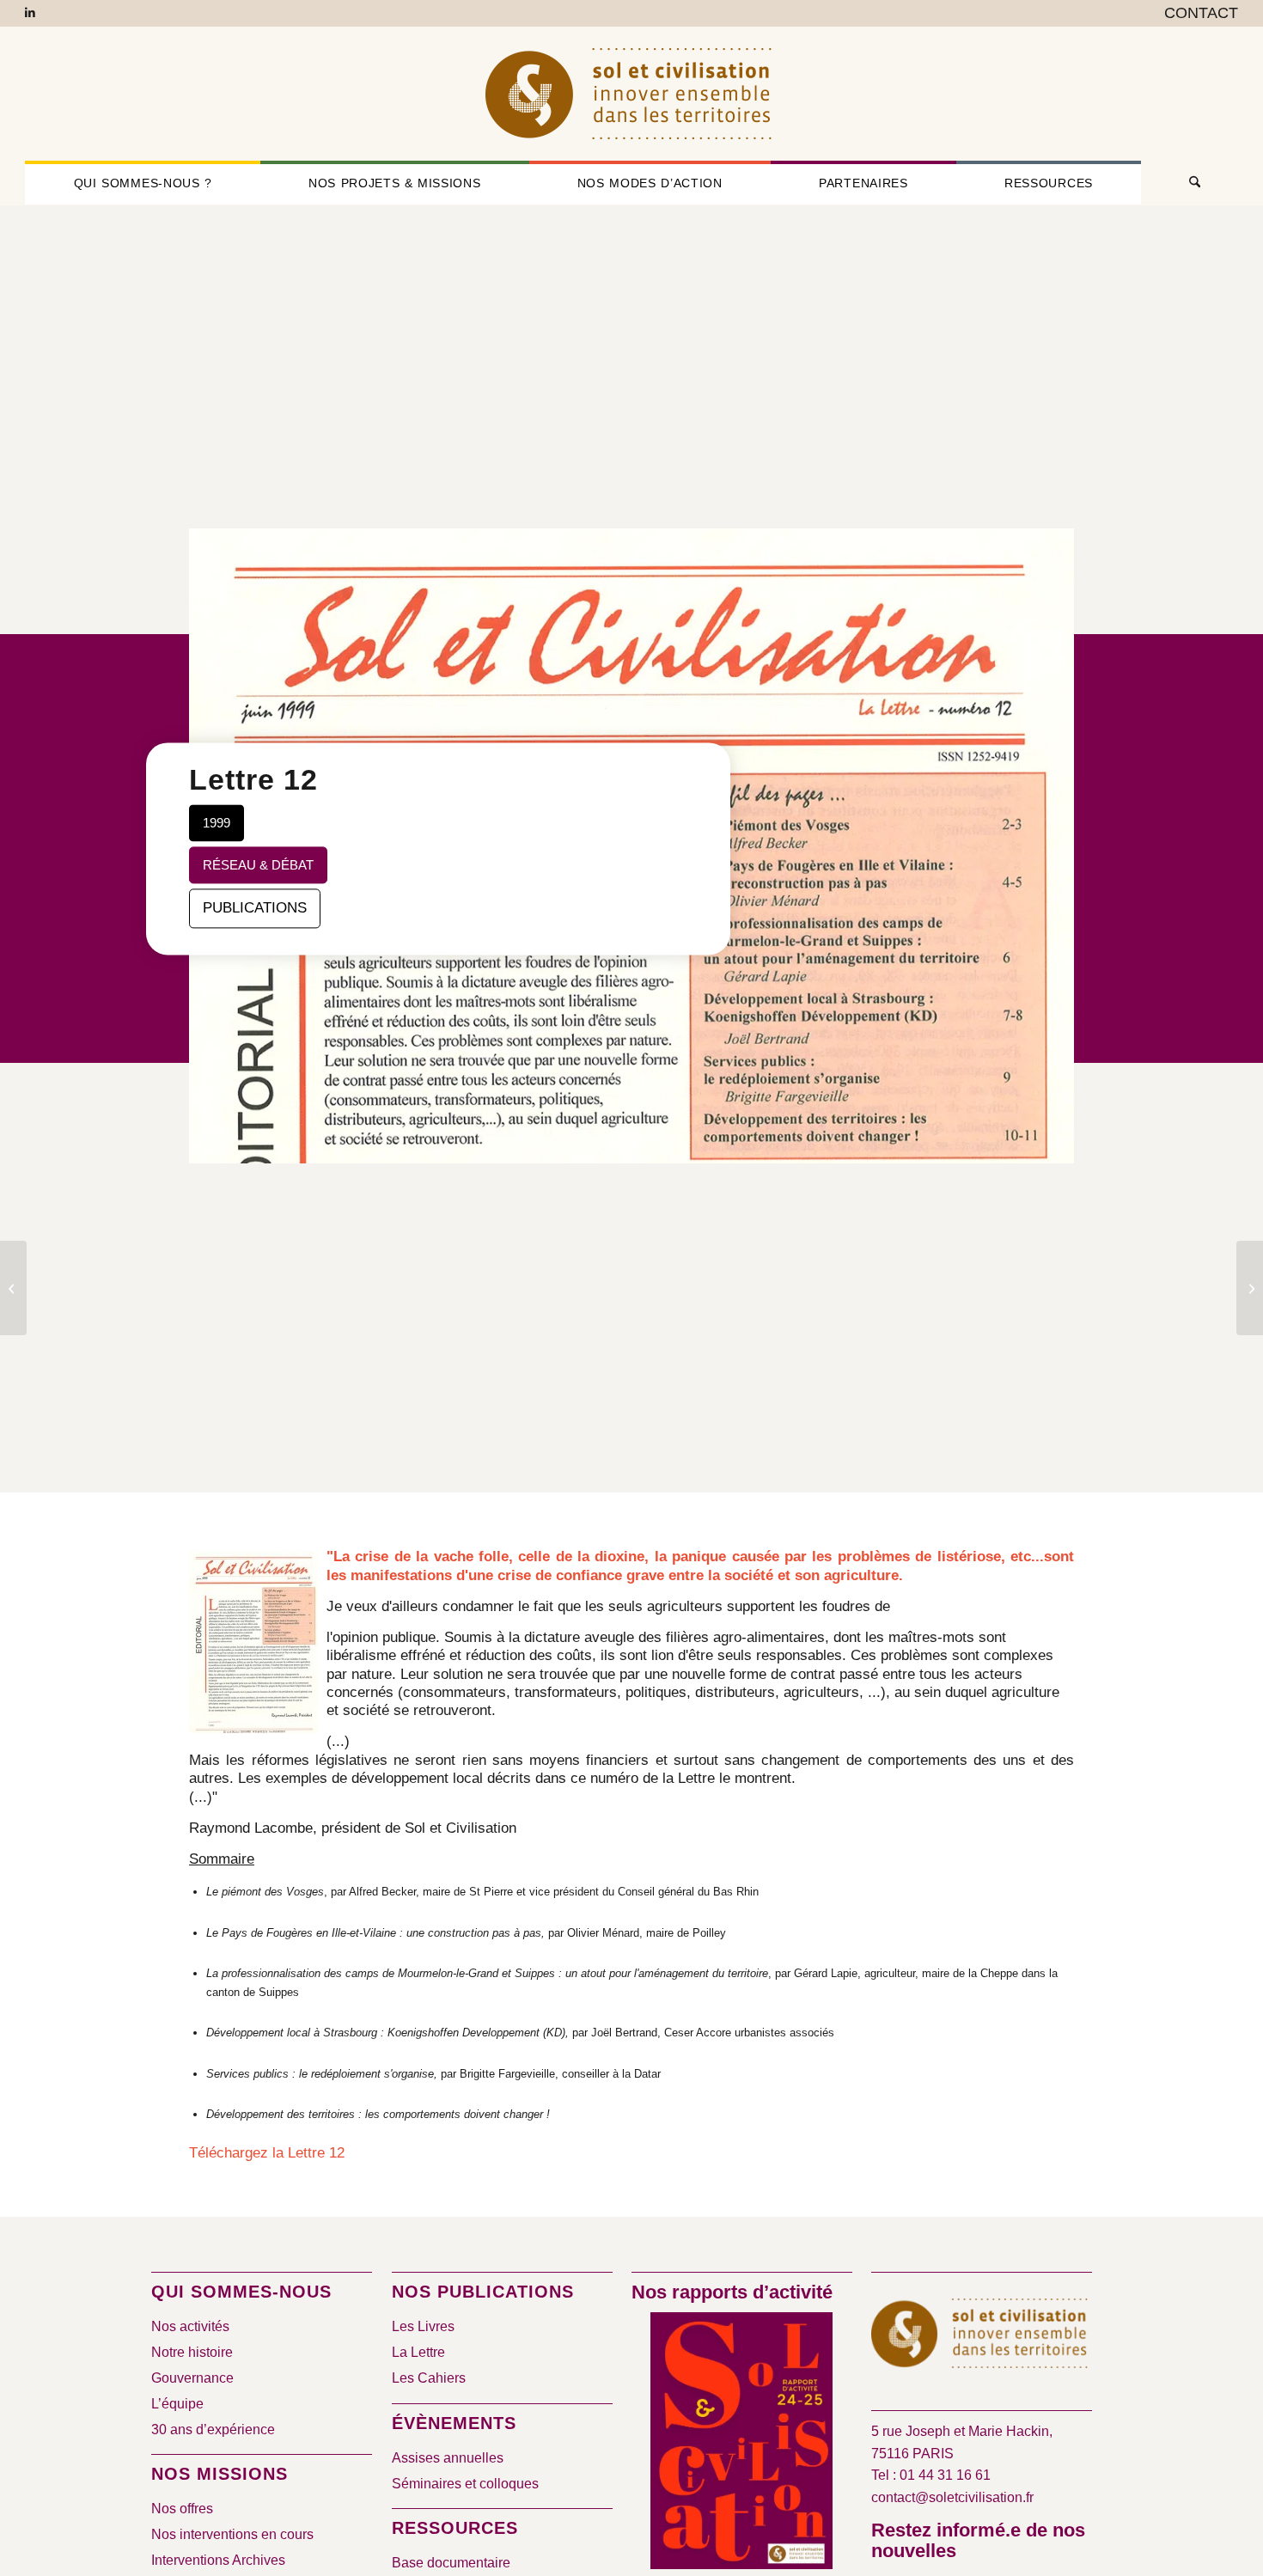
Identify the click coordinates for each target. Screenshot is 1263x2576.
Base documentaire (451, 2563)
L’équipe (177, 2404)
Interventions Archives (218, 2560)
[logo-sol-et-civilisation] (631, 94)
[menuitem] (1197, 14)
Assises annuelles (448, 2458)
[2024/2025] (741, 2444)
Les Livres (423, 2326)
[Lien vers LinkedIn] (30, 13)
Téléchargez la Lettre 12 (267, 2153)
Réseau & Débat (258, 865)
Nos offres (182, 2509)
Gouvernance (192, 2378)
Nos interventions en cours (232, 2534)
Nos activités (190, 2326)
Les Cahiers (429, 2378)
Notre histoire (192, 2352)
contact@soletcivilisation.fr (952, 2497)
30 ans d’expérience (213, 2429)
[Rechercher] (1190, 183)
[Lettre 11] (13, 1288)
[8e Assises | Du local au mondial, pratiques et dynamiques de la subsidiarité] (1250, 1288)
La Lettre (418, 2352)
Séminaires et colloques (465, 2484)
